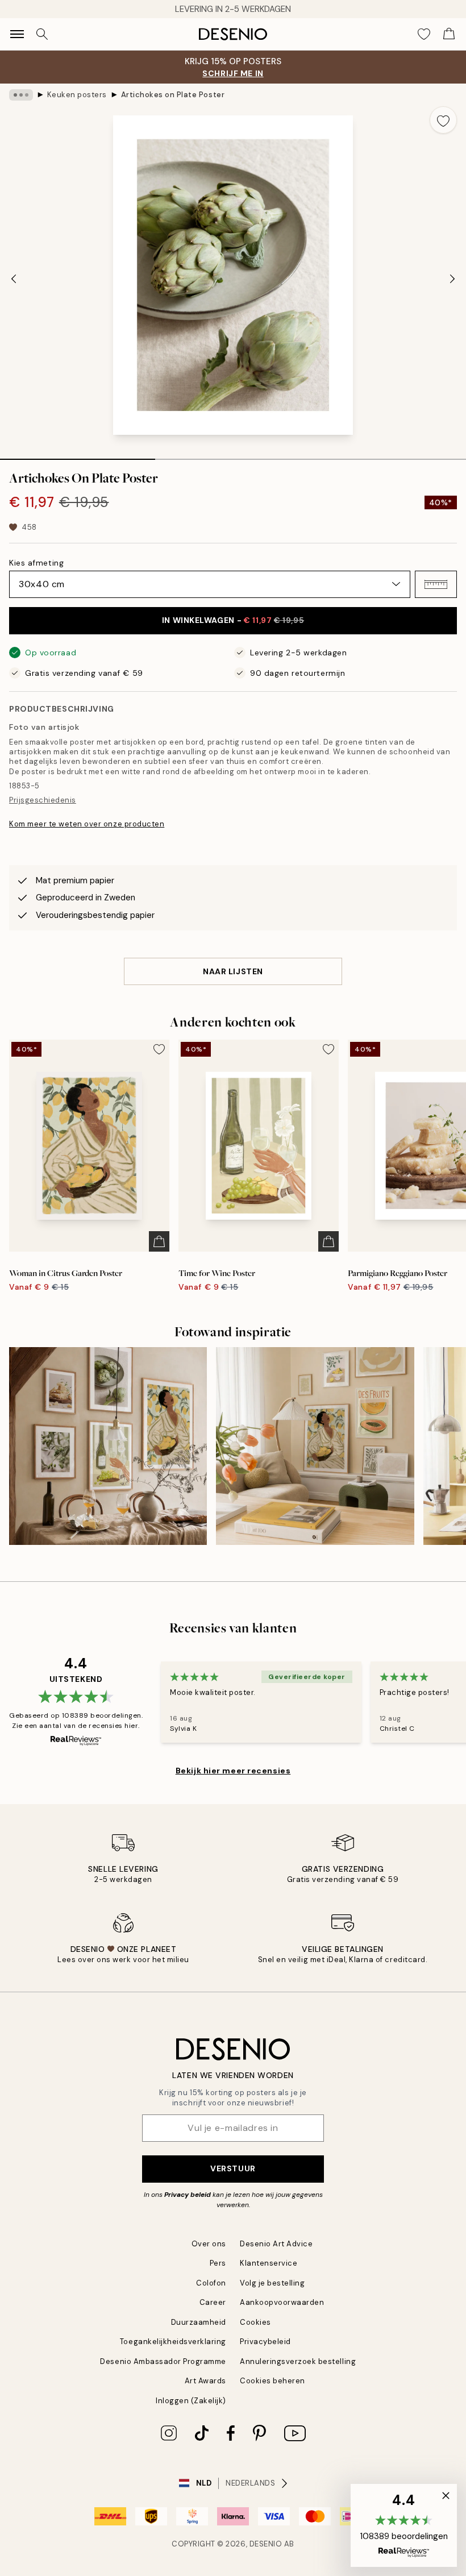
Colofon (211, 2283)
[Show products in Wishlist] (424, 34)
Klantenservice (269, 2263)
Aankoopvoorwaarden (282, 2302)
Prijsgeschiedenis (43, 800)
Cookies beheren (272, 2381)
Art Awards (205, 2381)
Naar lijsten (233, 971)
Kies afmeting (36, 563)
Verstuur (233, 2168)
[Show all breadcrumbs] (21, 95)
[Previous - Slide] (14, 279)
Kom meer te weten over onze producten (87, 824)
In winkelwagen (233, 620)
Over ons (209, 2244)
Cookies (255, 2322)
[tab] (78, 455)
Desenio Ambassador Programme (163, 2361)
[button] (436, 584)
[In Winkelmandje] (159, 1241)
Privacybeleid (265, 2342)
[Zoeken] (42, 34)
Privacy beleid (188, 2195)
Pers (218, 2263)
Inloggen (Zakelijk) (191, 2401)
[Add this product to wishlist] (443, 120)
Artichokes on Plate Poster (173, 95)
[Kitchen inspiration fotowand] (108, 1446)
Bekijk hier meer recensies (233, 1771)
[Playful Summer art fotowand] (315, 1446)
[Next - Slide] (452, 279)
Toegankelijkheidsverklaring (173, 2342)
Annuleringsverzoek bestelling (298, 2361)
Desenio (266, 2544)
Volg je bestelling (272, 2283)
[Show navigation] (17, 34)
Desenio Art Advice (276, 2244)
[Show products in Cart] (449, 34)
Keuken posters (77, 95)
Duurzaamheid (199, 2322)
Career (213, 2302)
